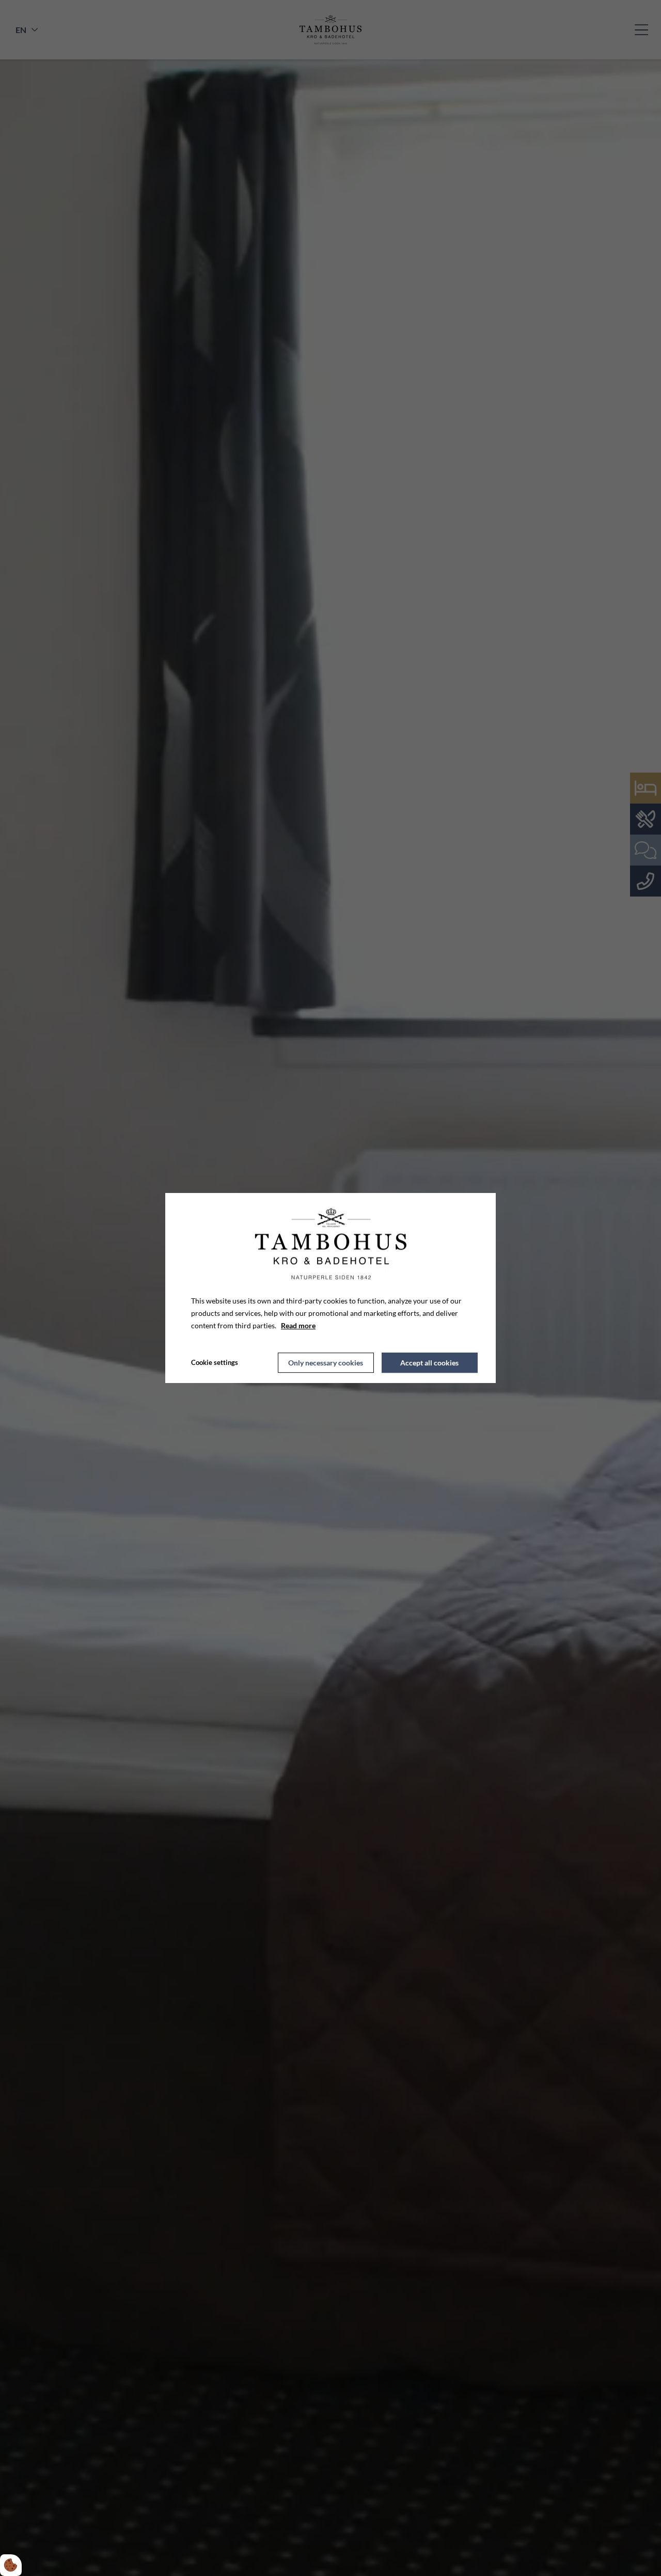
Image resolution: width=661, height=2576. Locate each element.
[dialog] (330, 1288)
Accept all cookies (429, 1363)
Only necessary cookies (326, 1363)
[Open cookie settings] (11, 2565)
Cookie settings (215, 1362)
